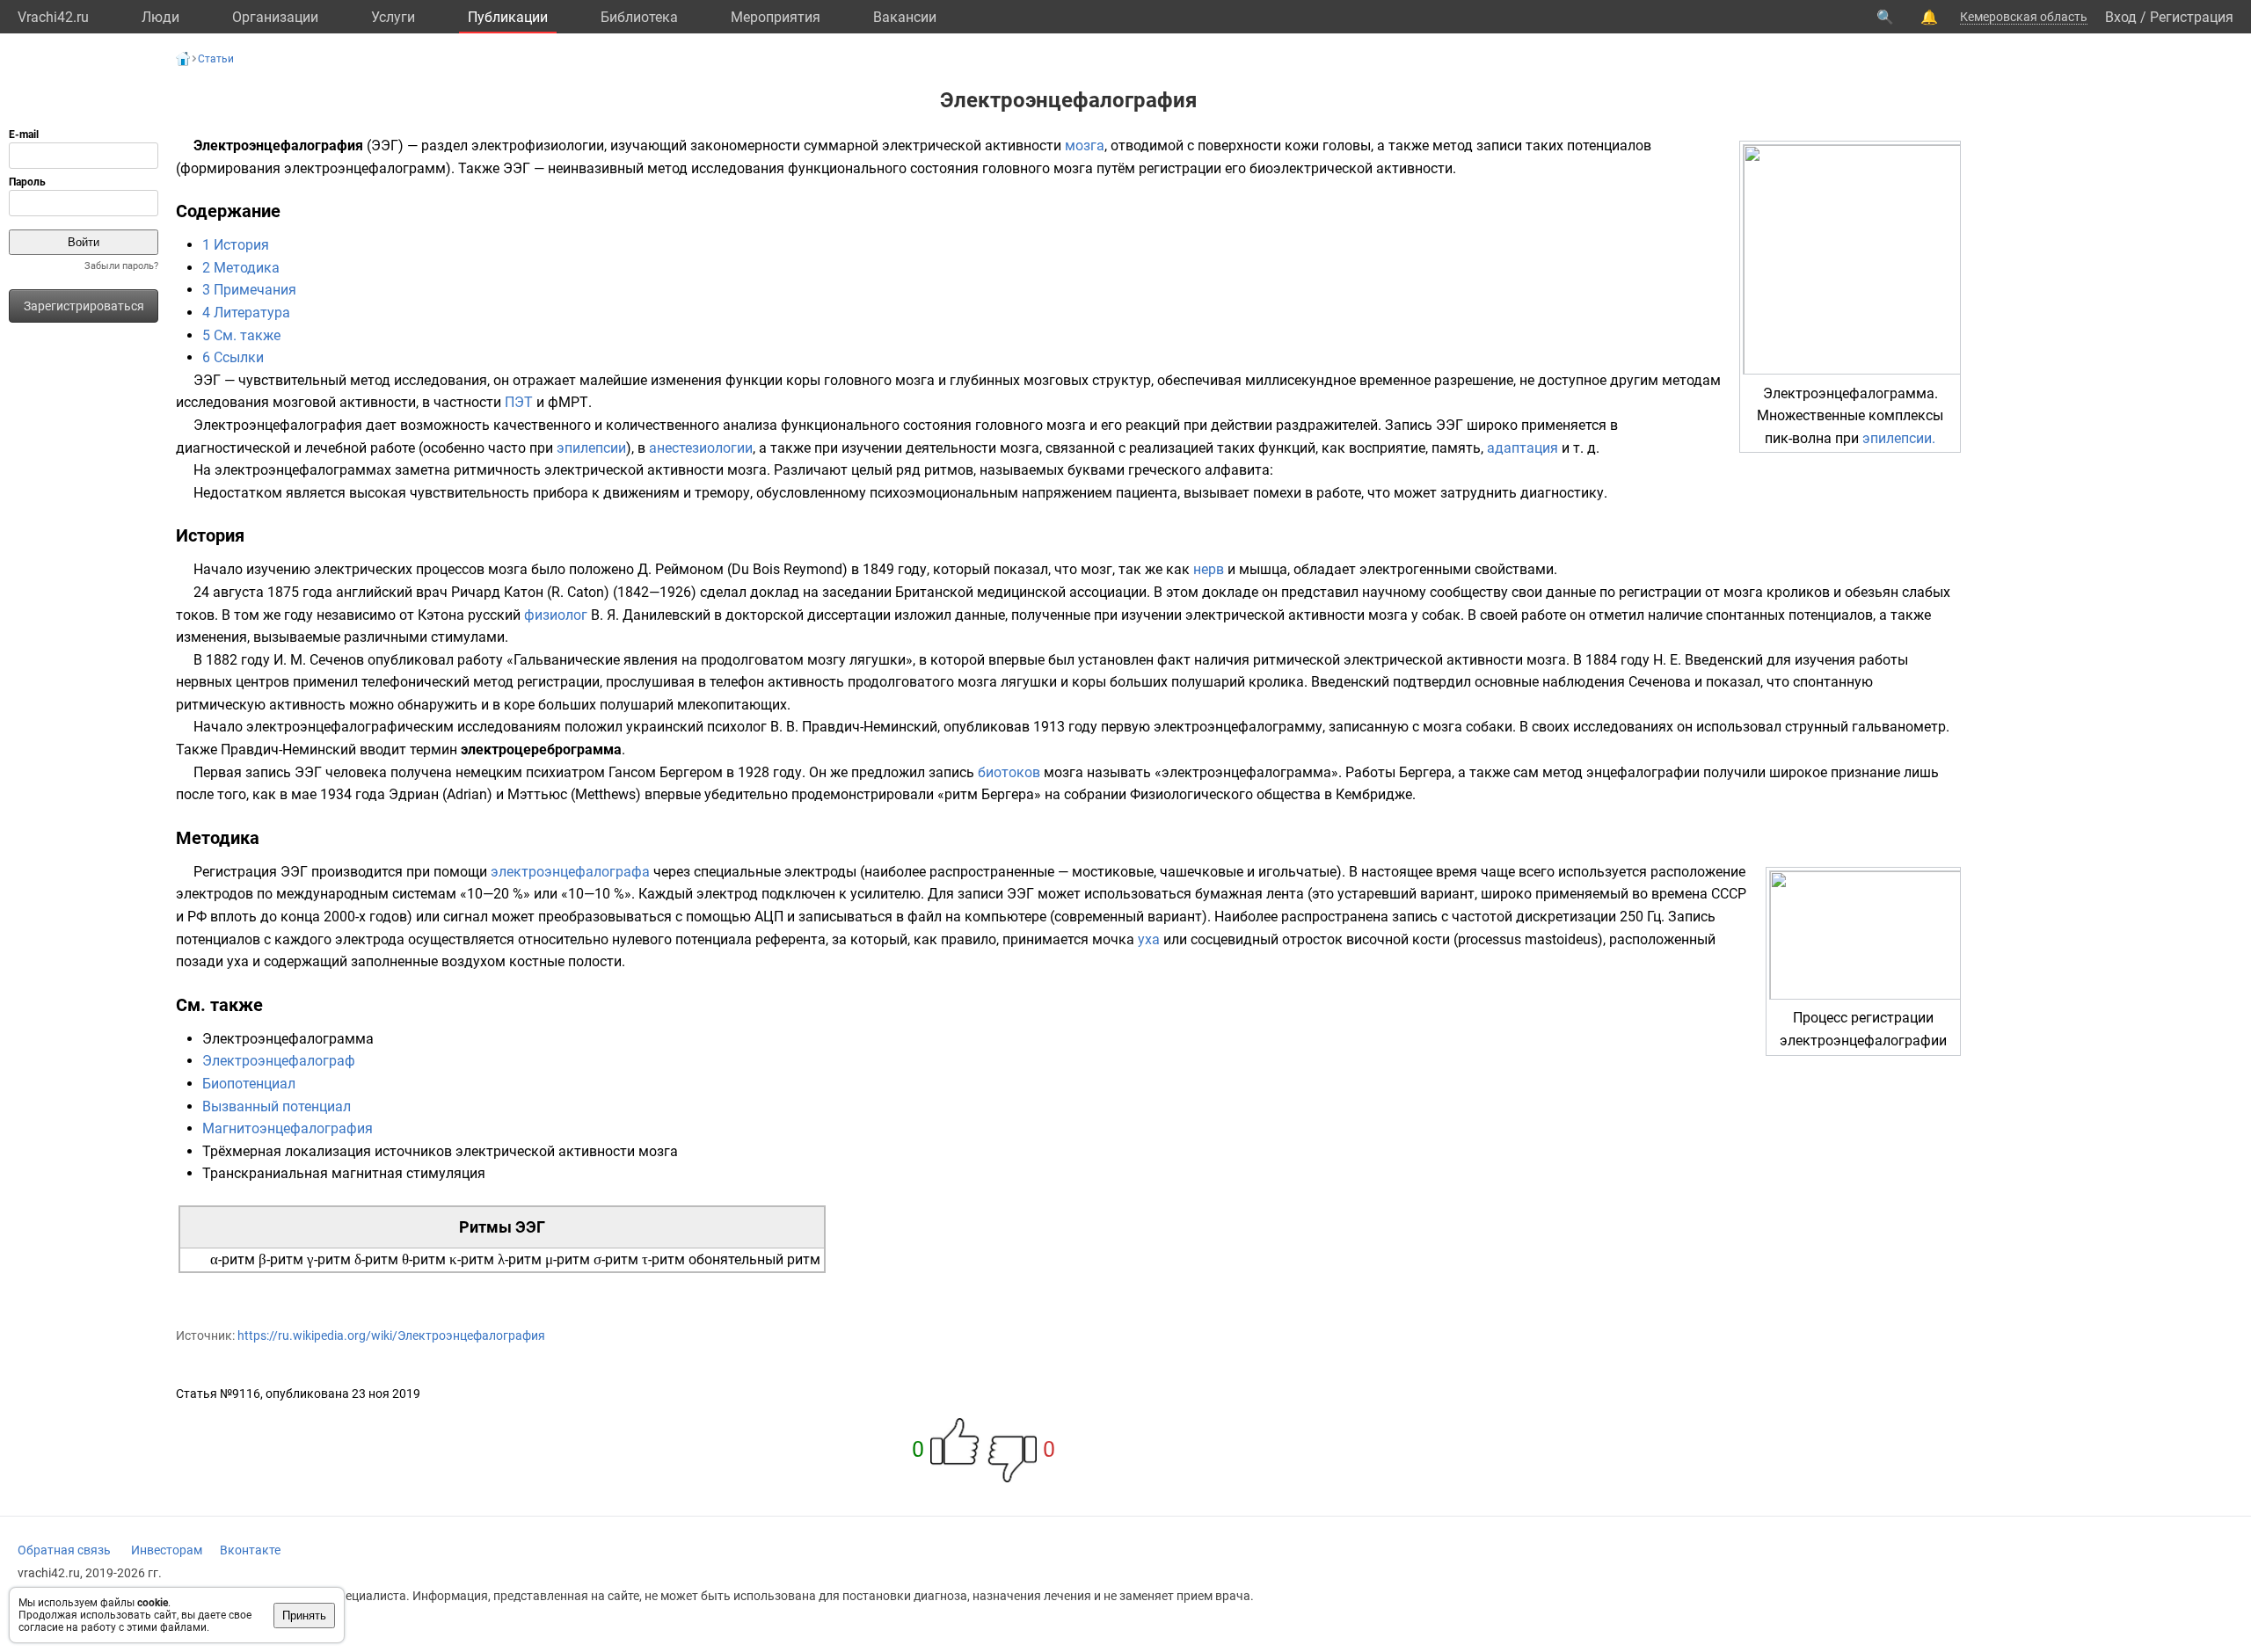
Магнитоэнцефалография (288, 1128)
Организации (275, 17)
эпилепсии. (1899, 438)
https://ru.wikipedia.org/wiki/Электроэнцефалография (391, 1335)
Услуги (393, 17)
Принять (304, 1616)
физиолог (556, 615)
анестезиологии (701, 448)
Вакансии (905, 17)
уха (1149, 939)
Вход (2121, 17)
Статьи (216, 59)
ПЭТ (519, 402)
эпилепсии (591, 448)
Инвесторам (167, 1550)
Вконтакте (250, 1550)
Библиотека (639, 17)
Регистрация (2192, 17)
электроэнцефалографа (570, 872)
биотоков (1009, 772)
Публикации (508, 17)
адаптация (1523, 448)
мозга (1085, 146)
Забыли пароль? (121, 266)
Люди (160, 17)
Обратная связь (64, 1550)
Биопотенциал (249, 1084)
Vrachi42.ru (53, 17)
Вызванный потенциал (277, 1106)
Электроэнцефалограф (279, 1061)
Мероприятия (776, 17)
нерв (1209, 569)
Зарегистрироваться (84, 306)
